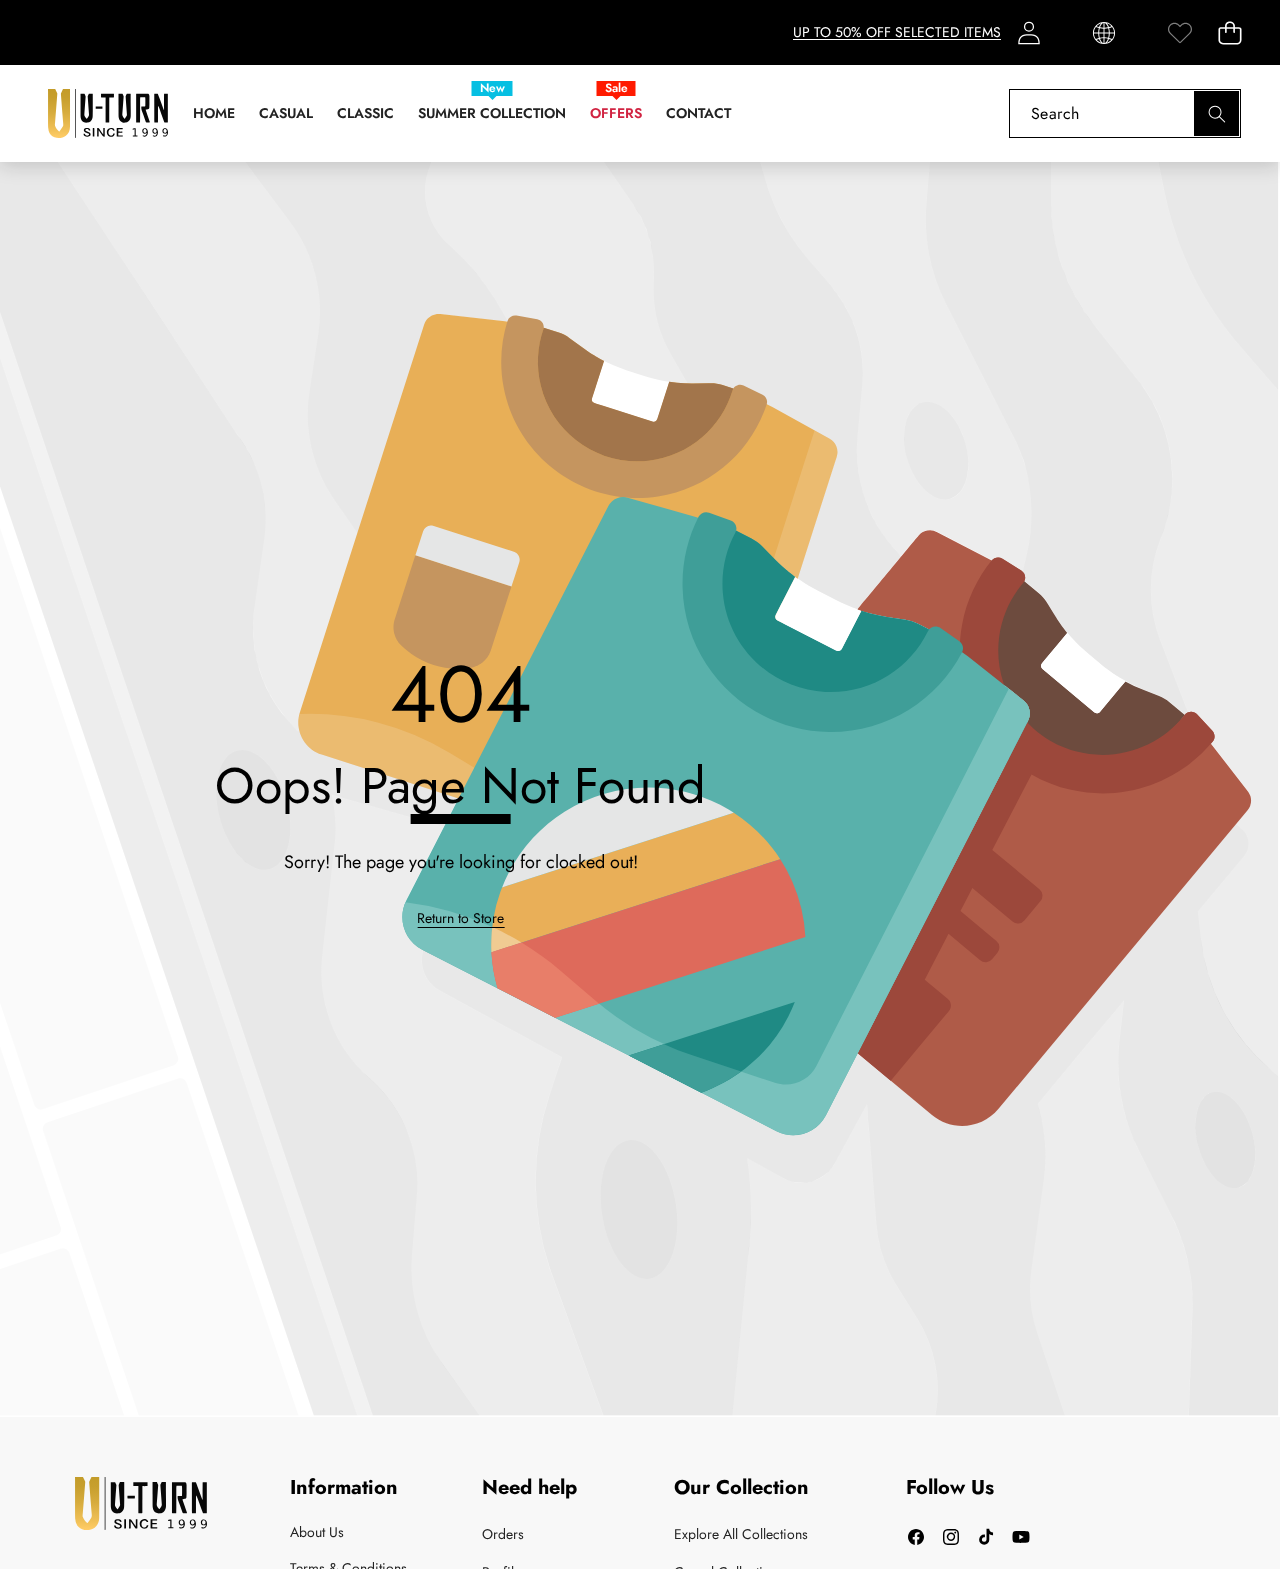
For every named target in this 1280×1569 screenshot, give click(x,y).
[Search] (1216, 113)
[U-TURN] (108, 113)
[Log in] (1028, 32)
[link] (1179, 32)
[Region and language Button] (1104, 32)
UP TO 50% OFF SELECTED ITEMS (897, 32)
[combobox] (1125, 113)
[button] (1229, 32)
